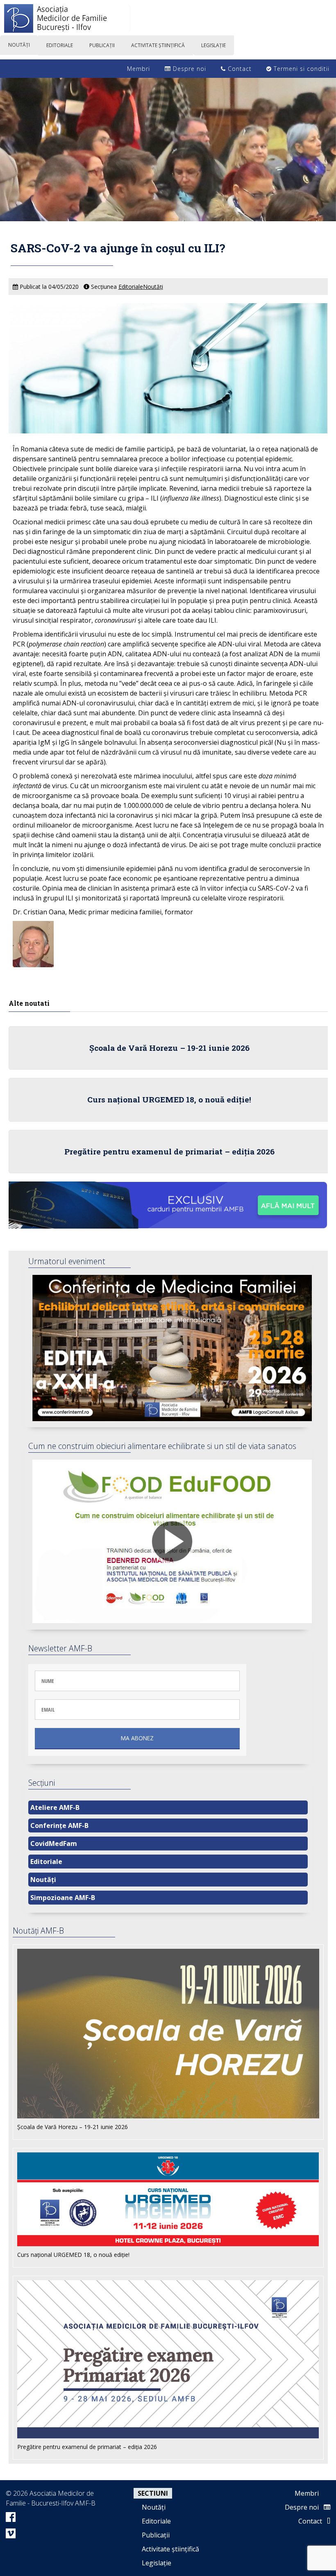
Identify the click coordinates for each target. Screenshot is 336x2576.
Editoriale (131, 287)
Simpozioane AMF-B (63, 1898)
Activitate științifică (170, 2549)
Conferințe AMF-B (59, 1825)
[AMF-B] (168, 20)
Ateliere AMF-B (55, 1807)
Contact (239, 69)
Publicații (156, 2535)
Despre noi (188, 69)
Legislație (157, 2563)
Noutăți (153, 287)
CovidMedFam (54, 1844)
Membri (137, 69)
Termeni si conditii (301, 69)
